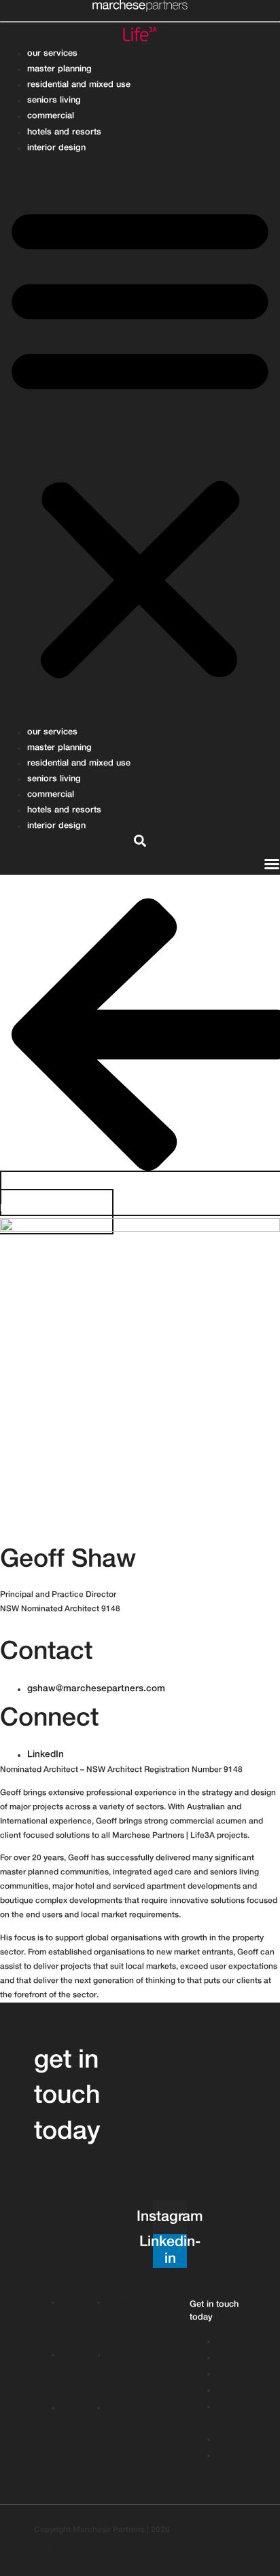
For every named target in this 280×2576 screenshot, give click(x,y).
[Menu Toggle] (272, 864)
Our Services (52, 54)
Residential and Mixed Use (79, 85)
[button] (140, 440)
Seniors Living (54, 100)
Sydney (14, 1623)
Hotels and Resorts (64, 132)
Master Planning (59, 69)
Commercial (51, 116)
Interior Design (56, 148)
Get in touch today (67, 2097)
